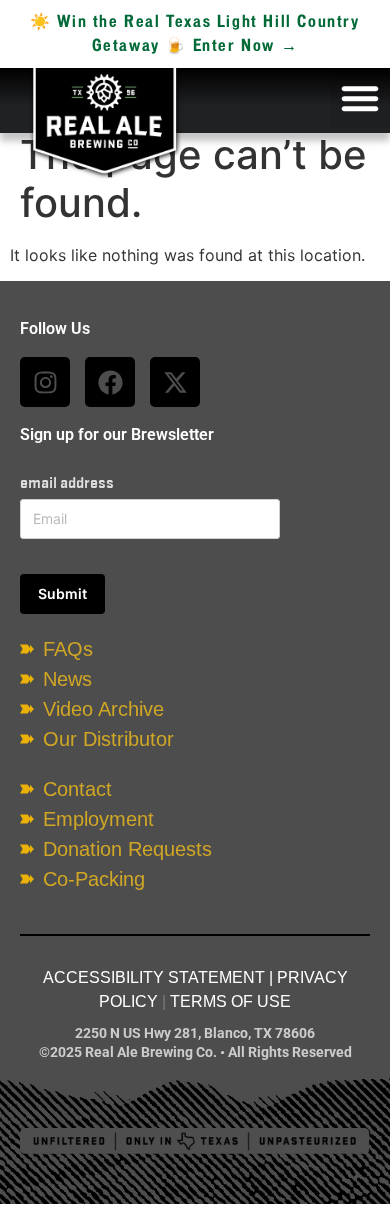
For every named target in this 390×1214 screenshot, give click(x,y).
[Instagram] (45, 382)
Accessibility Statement (154, 977)
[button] (360, 98)
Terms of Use (230, 1001)
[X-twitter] (175, 382)
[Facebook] (110, 382)
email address (67, 482)
